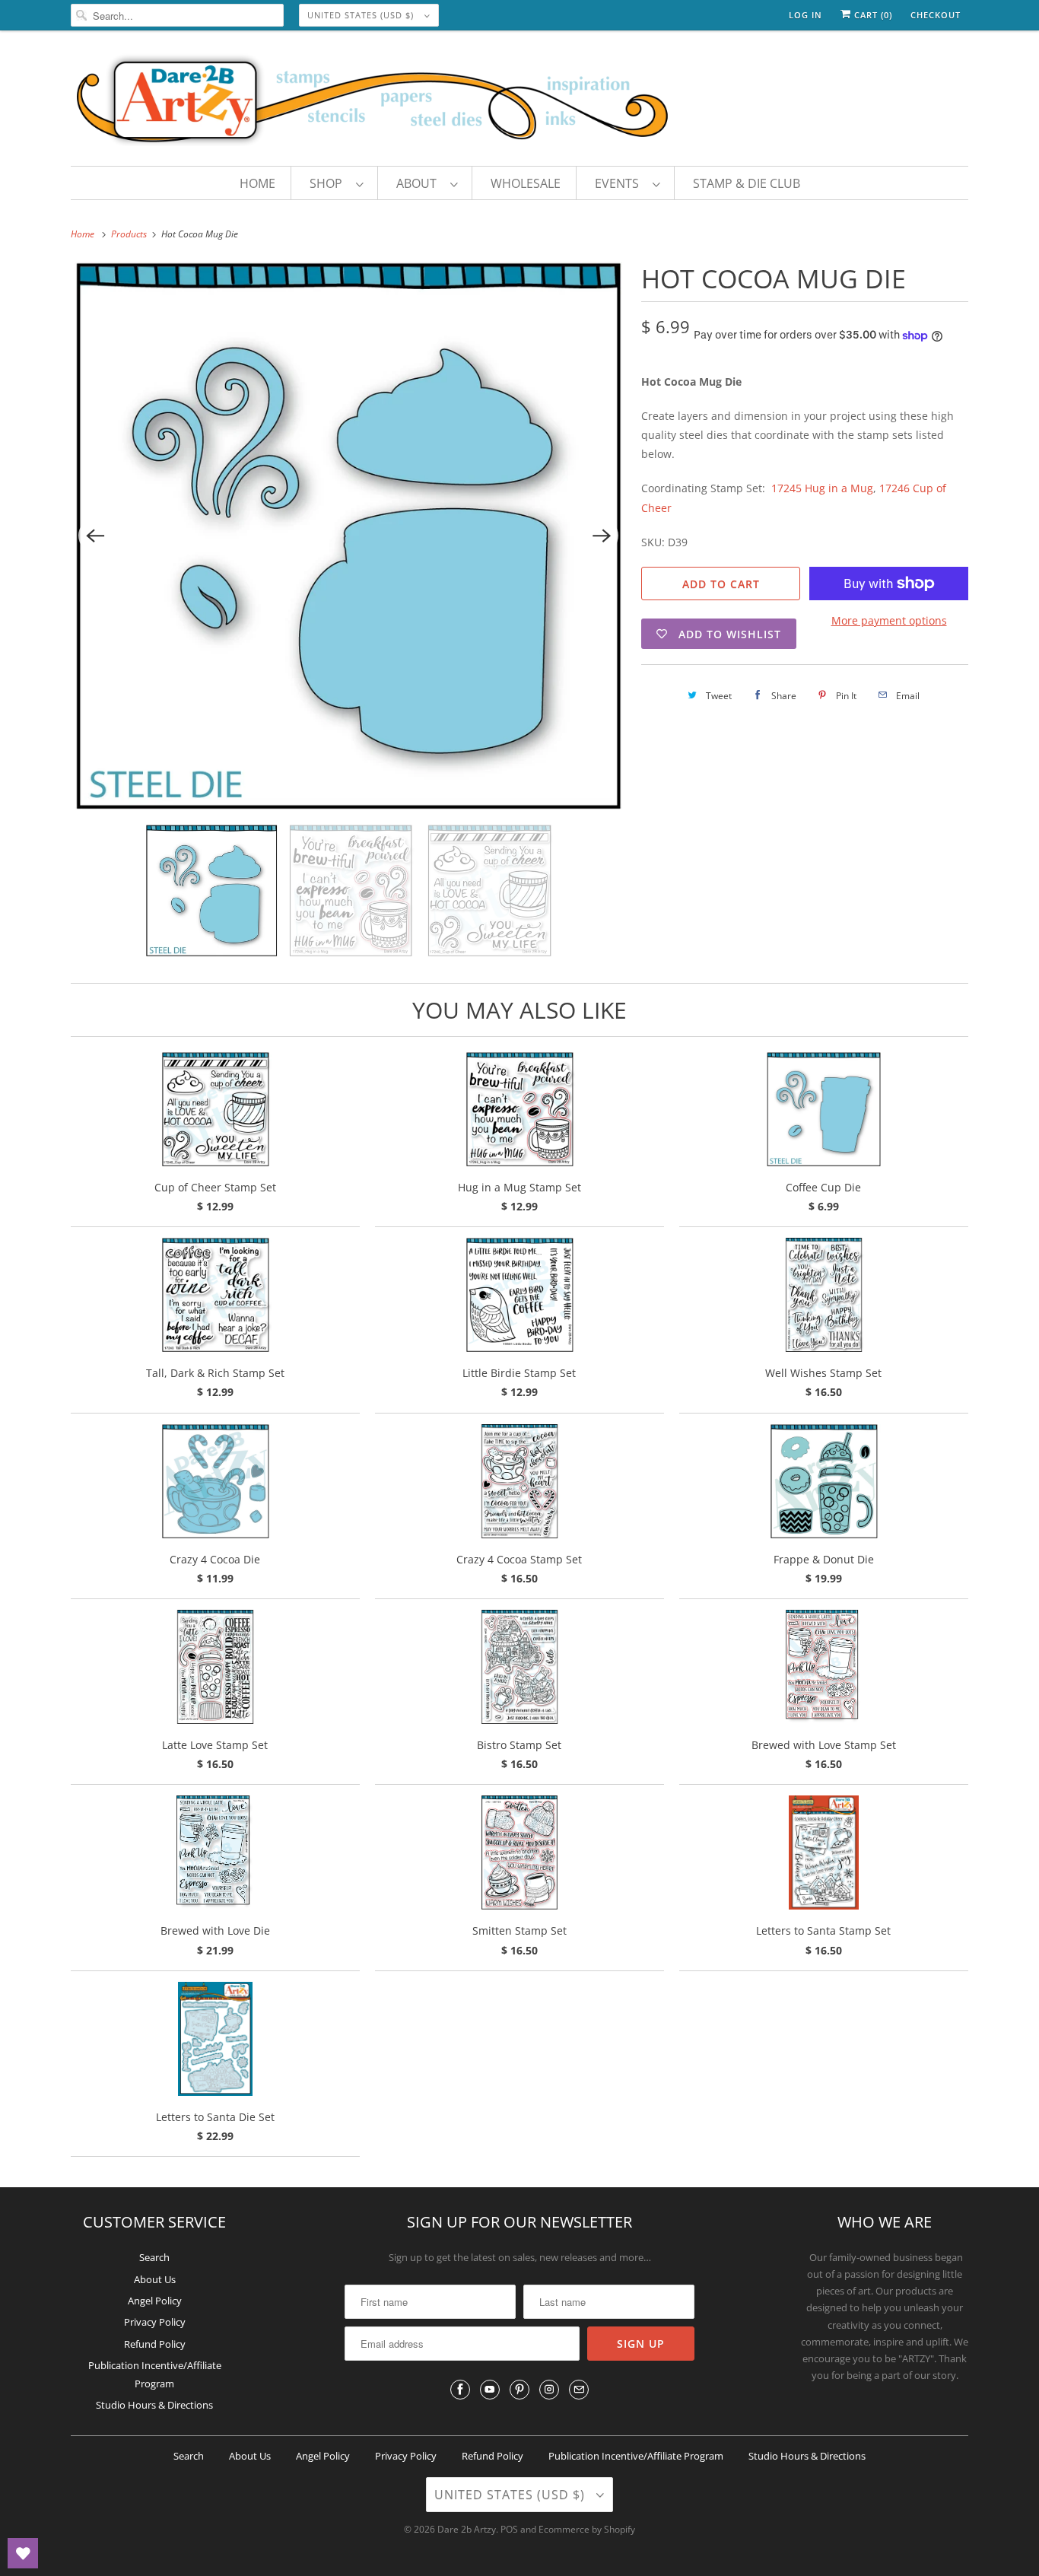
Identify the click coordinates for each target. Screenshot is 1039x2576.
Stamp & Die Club (747, 183)
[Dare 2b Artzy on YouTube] (490, 2390)
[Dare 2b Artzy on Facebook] (460, 2390)
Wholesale (526, 183)
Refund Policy (155, 2344)
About (419, 183)
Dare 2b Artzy (467, 2529)
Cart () (872, 15)
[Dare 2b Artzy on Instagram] (549, 2390)
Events (620, 183)
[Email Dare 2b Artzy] (579, 2390)
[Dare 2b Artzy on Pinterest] (519, 2390)
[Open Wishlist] (23, 2553)
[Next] (602, 536)
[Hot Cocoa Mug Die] (348, 536)
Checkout (936, 15)
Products (130, 234)
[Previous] (95, 536)
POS (509, 2529)
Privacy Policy (155, 2322)
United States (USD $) (362, 15)
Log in (805, 15)
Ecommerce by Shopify (587, 2529)
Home (257, 183)
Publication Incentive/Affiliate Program (636, 2456)
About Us (155, 2279)
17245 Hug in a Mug (822, 488)
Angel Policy (155, 2301)
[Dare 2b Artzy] (519, 102)
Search (154, 2257)
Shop (329, 183)
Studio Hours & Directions (154, 2405)
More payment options (889, 620)
